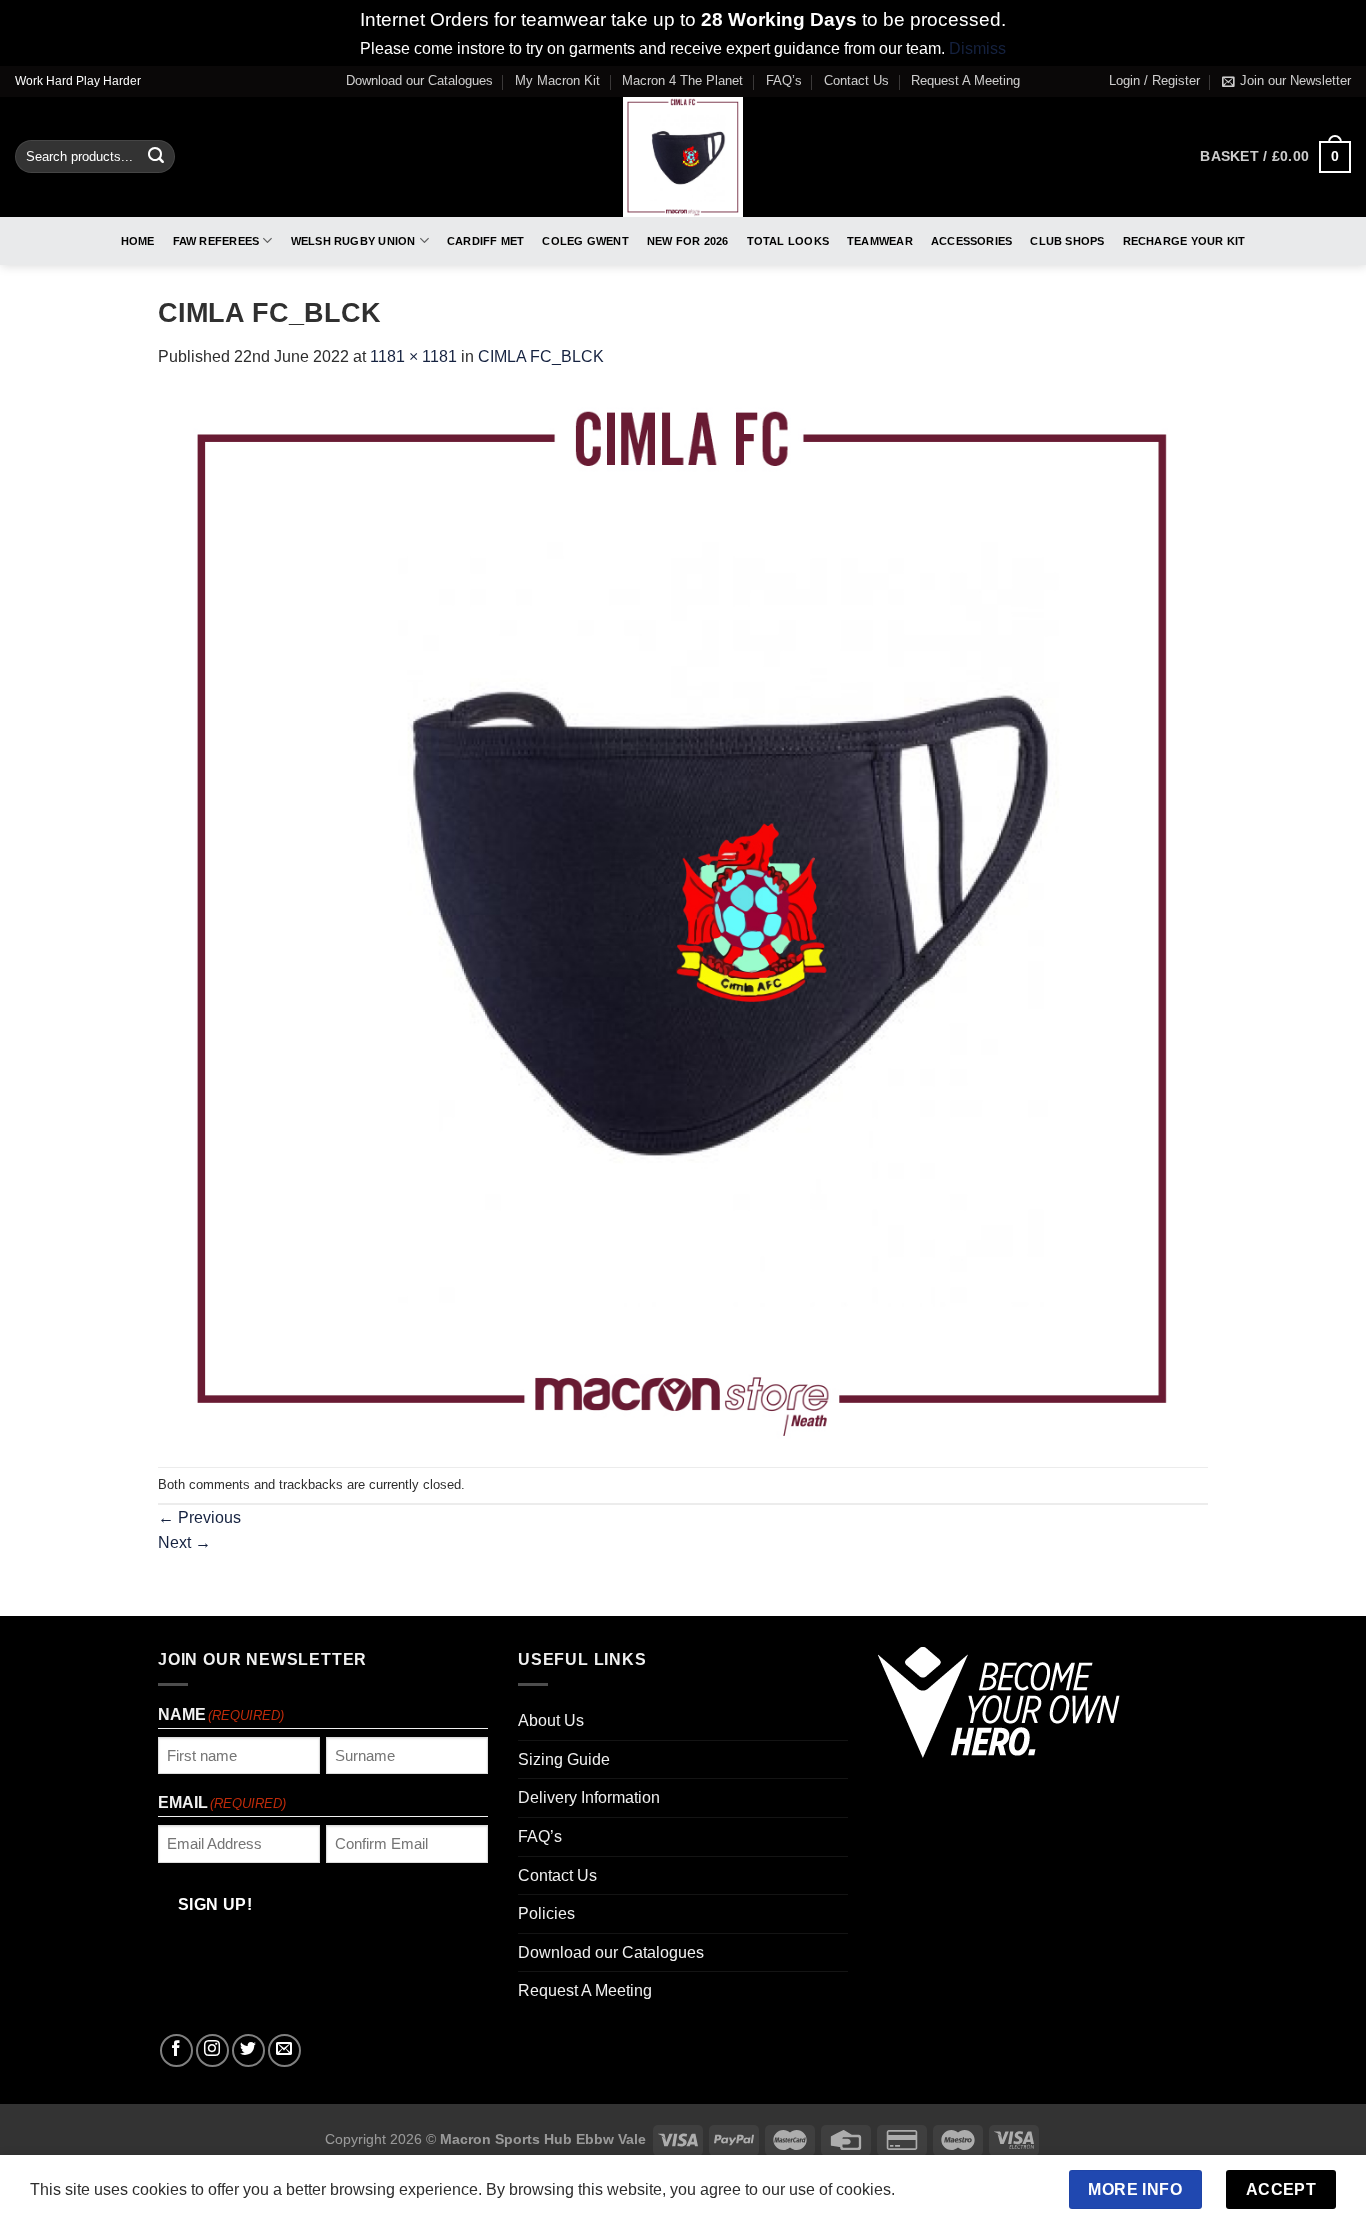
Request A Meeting (965, 80)
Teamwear (880, 241)
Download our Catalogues (419, 80)
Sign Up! (215, 1904)
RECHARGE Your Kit (1184, 241)
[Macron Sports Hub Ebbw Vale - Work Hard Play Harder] (683, 157)
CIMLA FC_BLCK (541, 356)
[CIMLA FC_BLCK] (683, 917)
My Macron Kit (557, 80)
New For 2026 (688, 241)
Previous (199, 1517)
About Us (551, 1720)
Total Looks (788, 241)
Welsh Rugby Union (353, 241)
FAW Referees (216, 241)
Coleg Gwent (585, 241)
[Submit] (156, 157)
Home (138, 241)
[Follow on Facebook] (176, 2050)
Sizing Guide (564, 1759)
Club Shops (1067, 241)
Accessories (971, 241)
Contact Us (856, 80)
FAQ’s (784, 80)
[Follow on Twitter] (248, 2050)
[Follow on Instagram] (212, 2050)
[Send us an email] (284, 2050)
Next (184, 1542)
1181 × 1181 (413, 356)
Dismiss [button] (977, 48)
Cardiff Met (485, 241)
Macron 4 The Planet (682, 80)
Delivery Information (589, 1797)
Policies (546, 1913)
